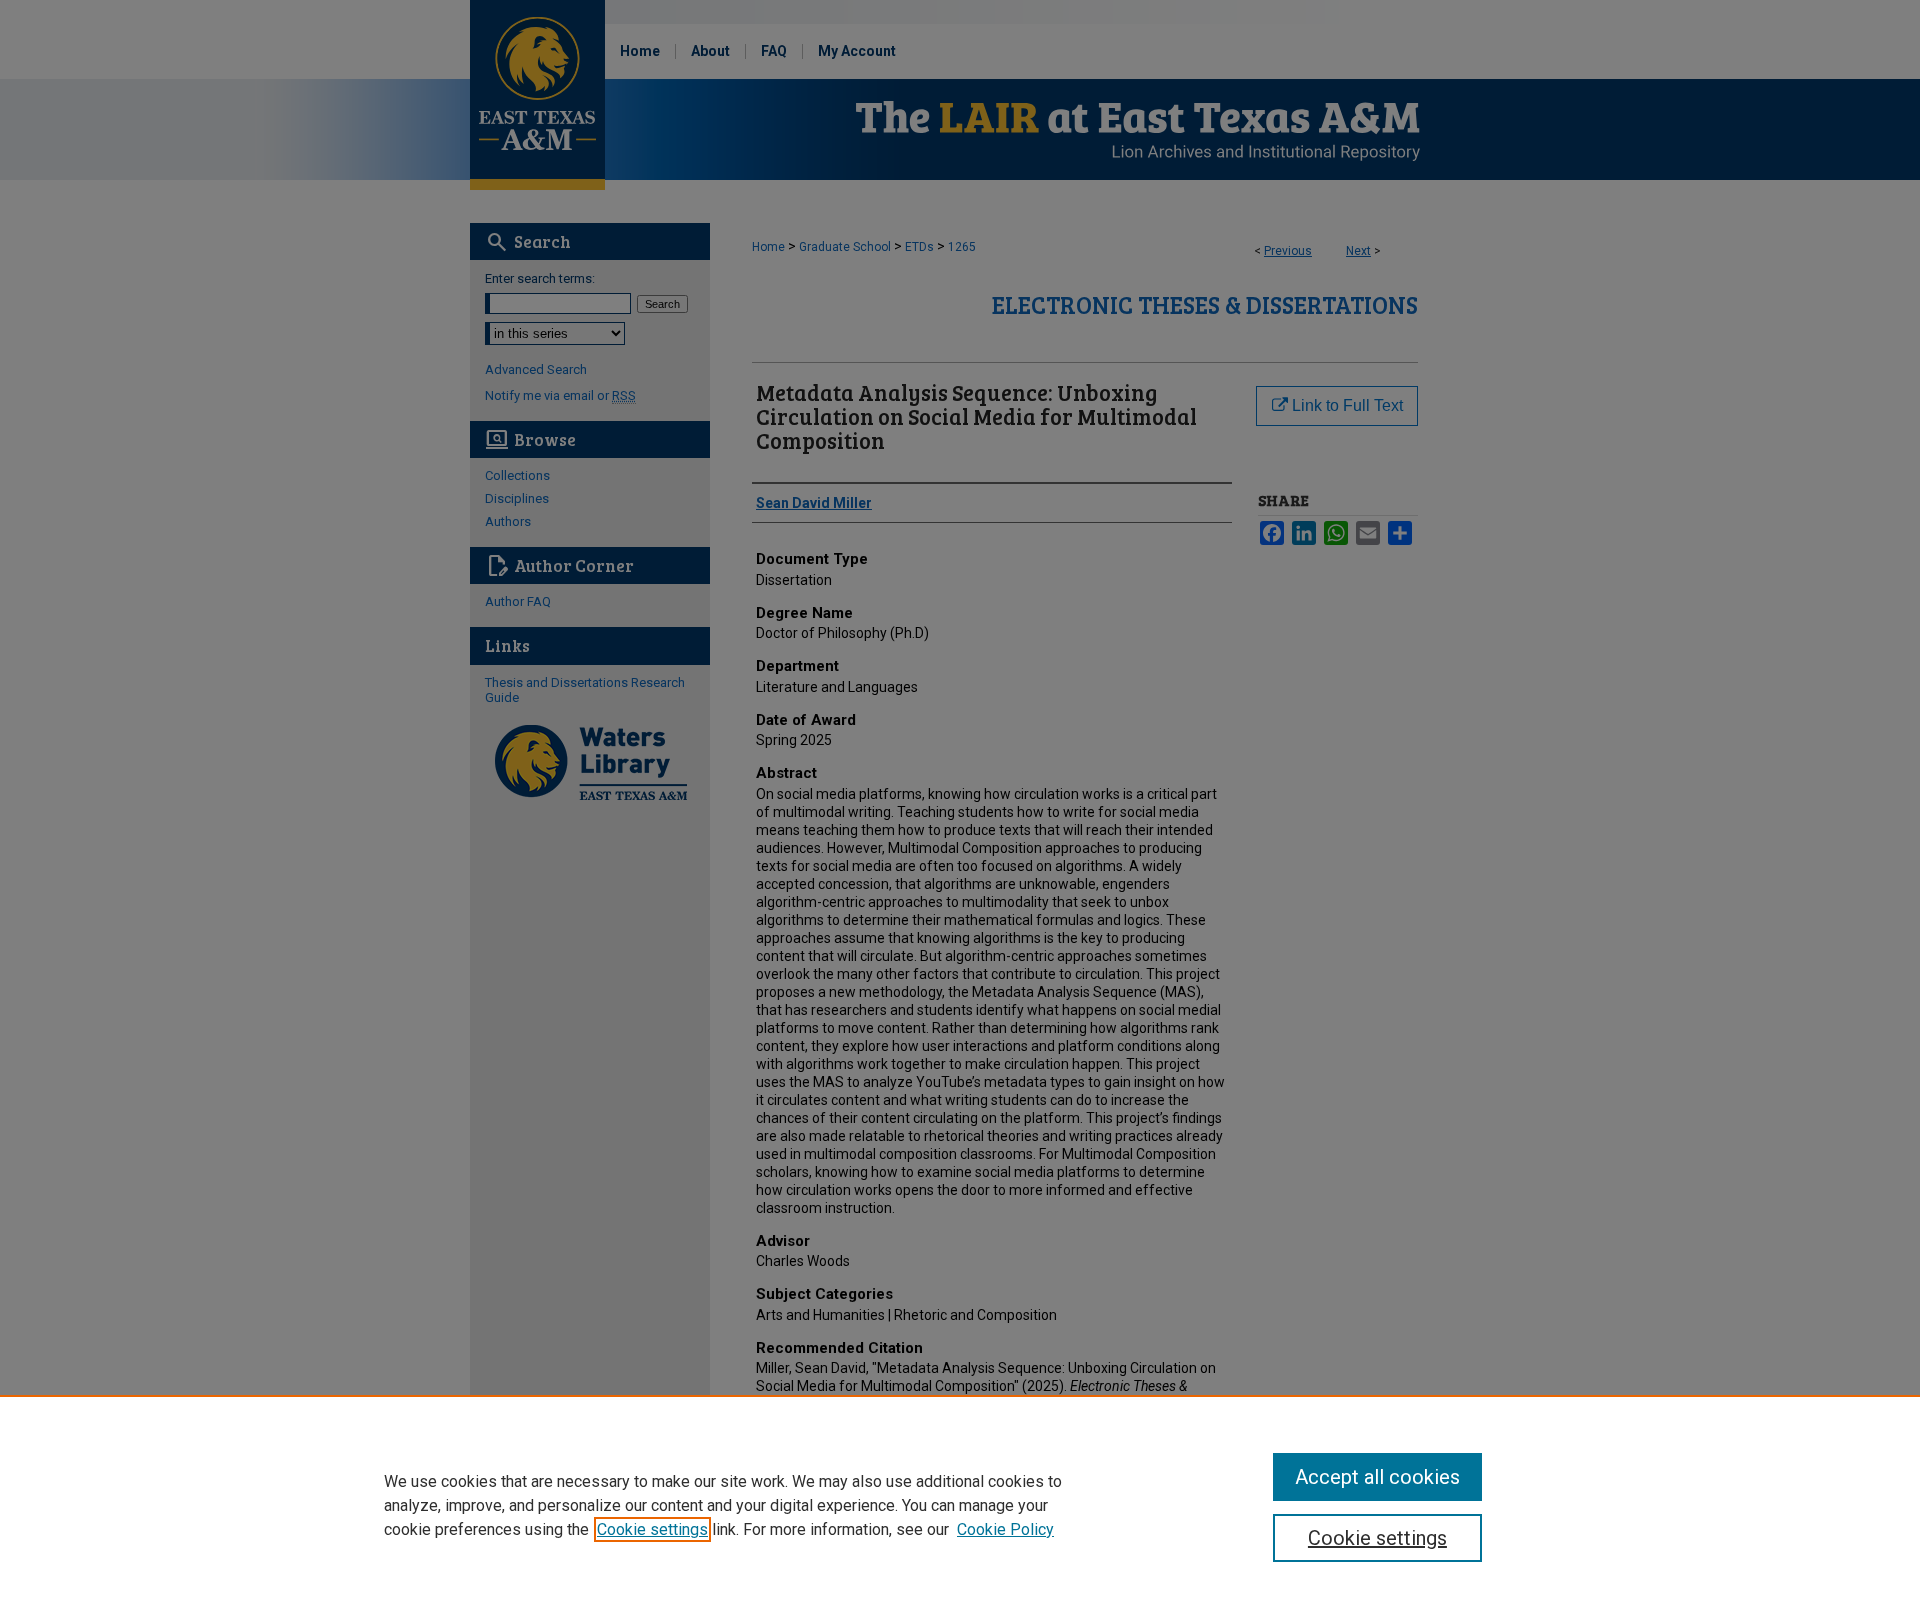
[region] (960, 1505)
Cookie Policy (1005, 1529)
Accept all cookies (1377, 1477)
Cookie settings (652, 1529)
